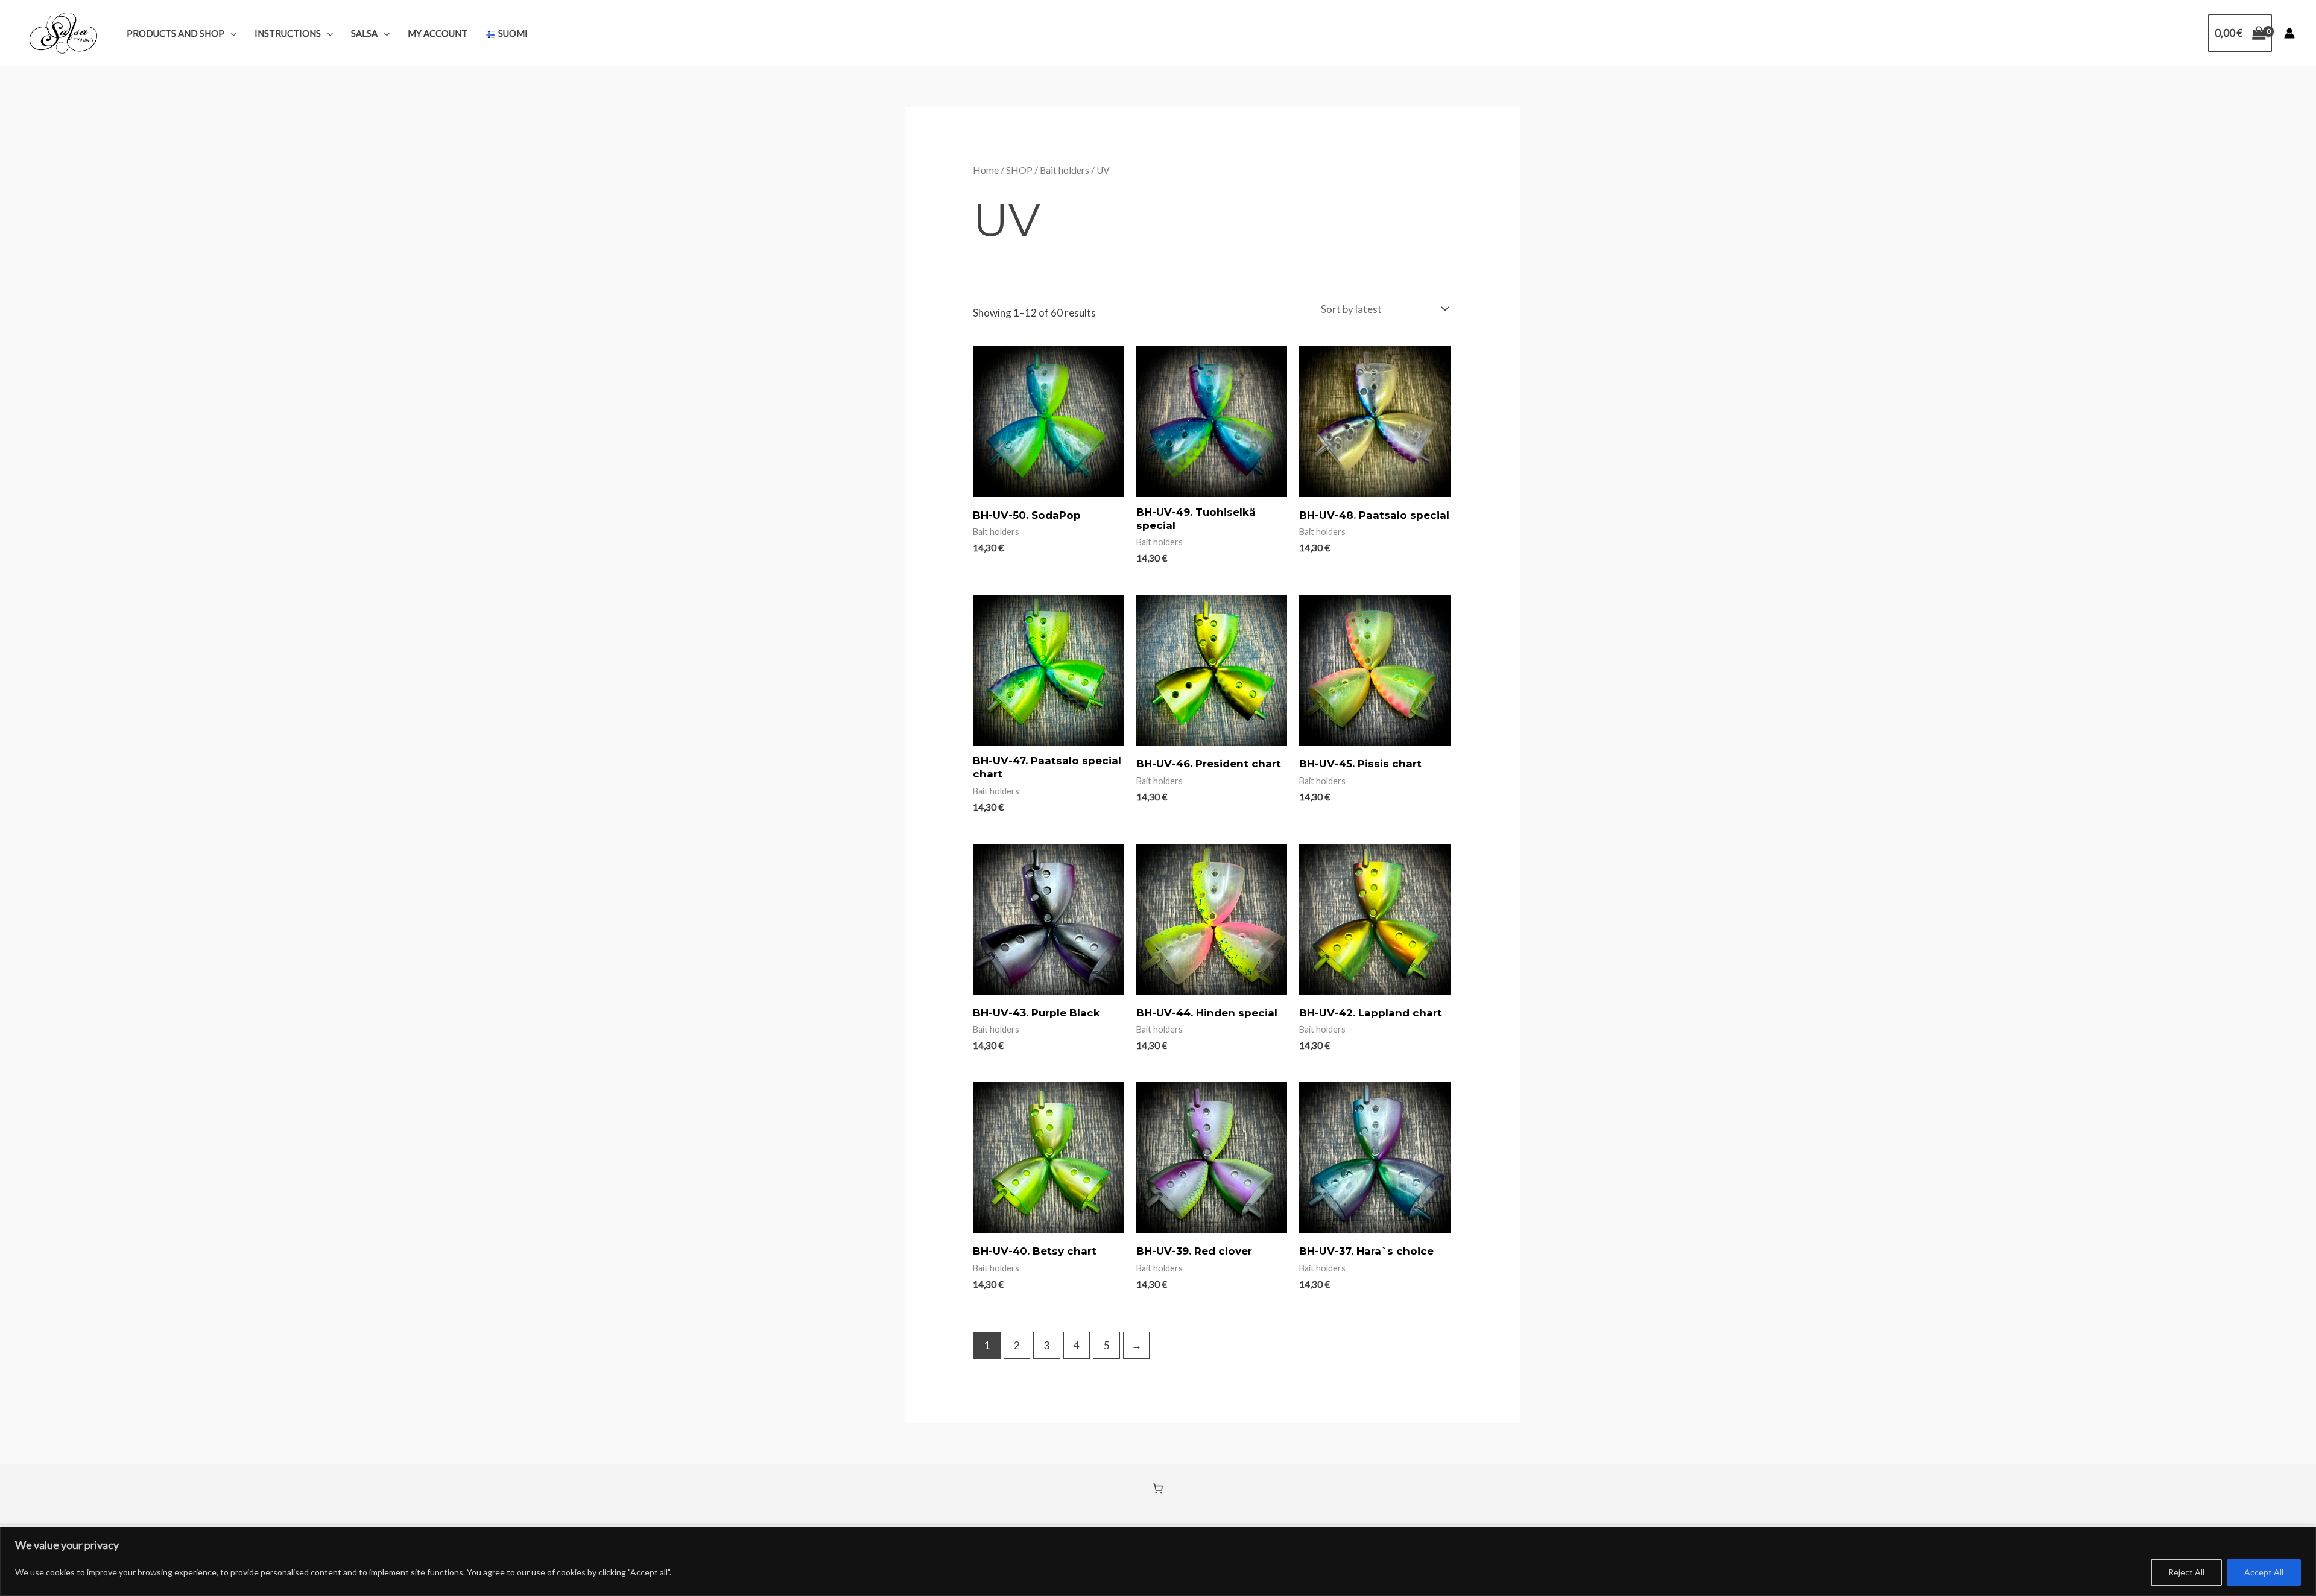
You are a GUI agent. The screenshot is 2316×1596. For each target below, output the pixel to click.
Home (986, 170)
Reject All (2186, 1572)
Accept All (2264, 1572)
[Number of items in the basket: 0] (1158, 1489)
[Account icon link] (2289, 33)
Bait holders (1065, 170)
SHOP (1019, 170)
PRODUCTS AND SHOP (176, 33)
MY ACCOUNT (438, 33)
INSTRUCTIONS (288, 33)
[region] (1158, 1561)
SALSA (364, 33)
